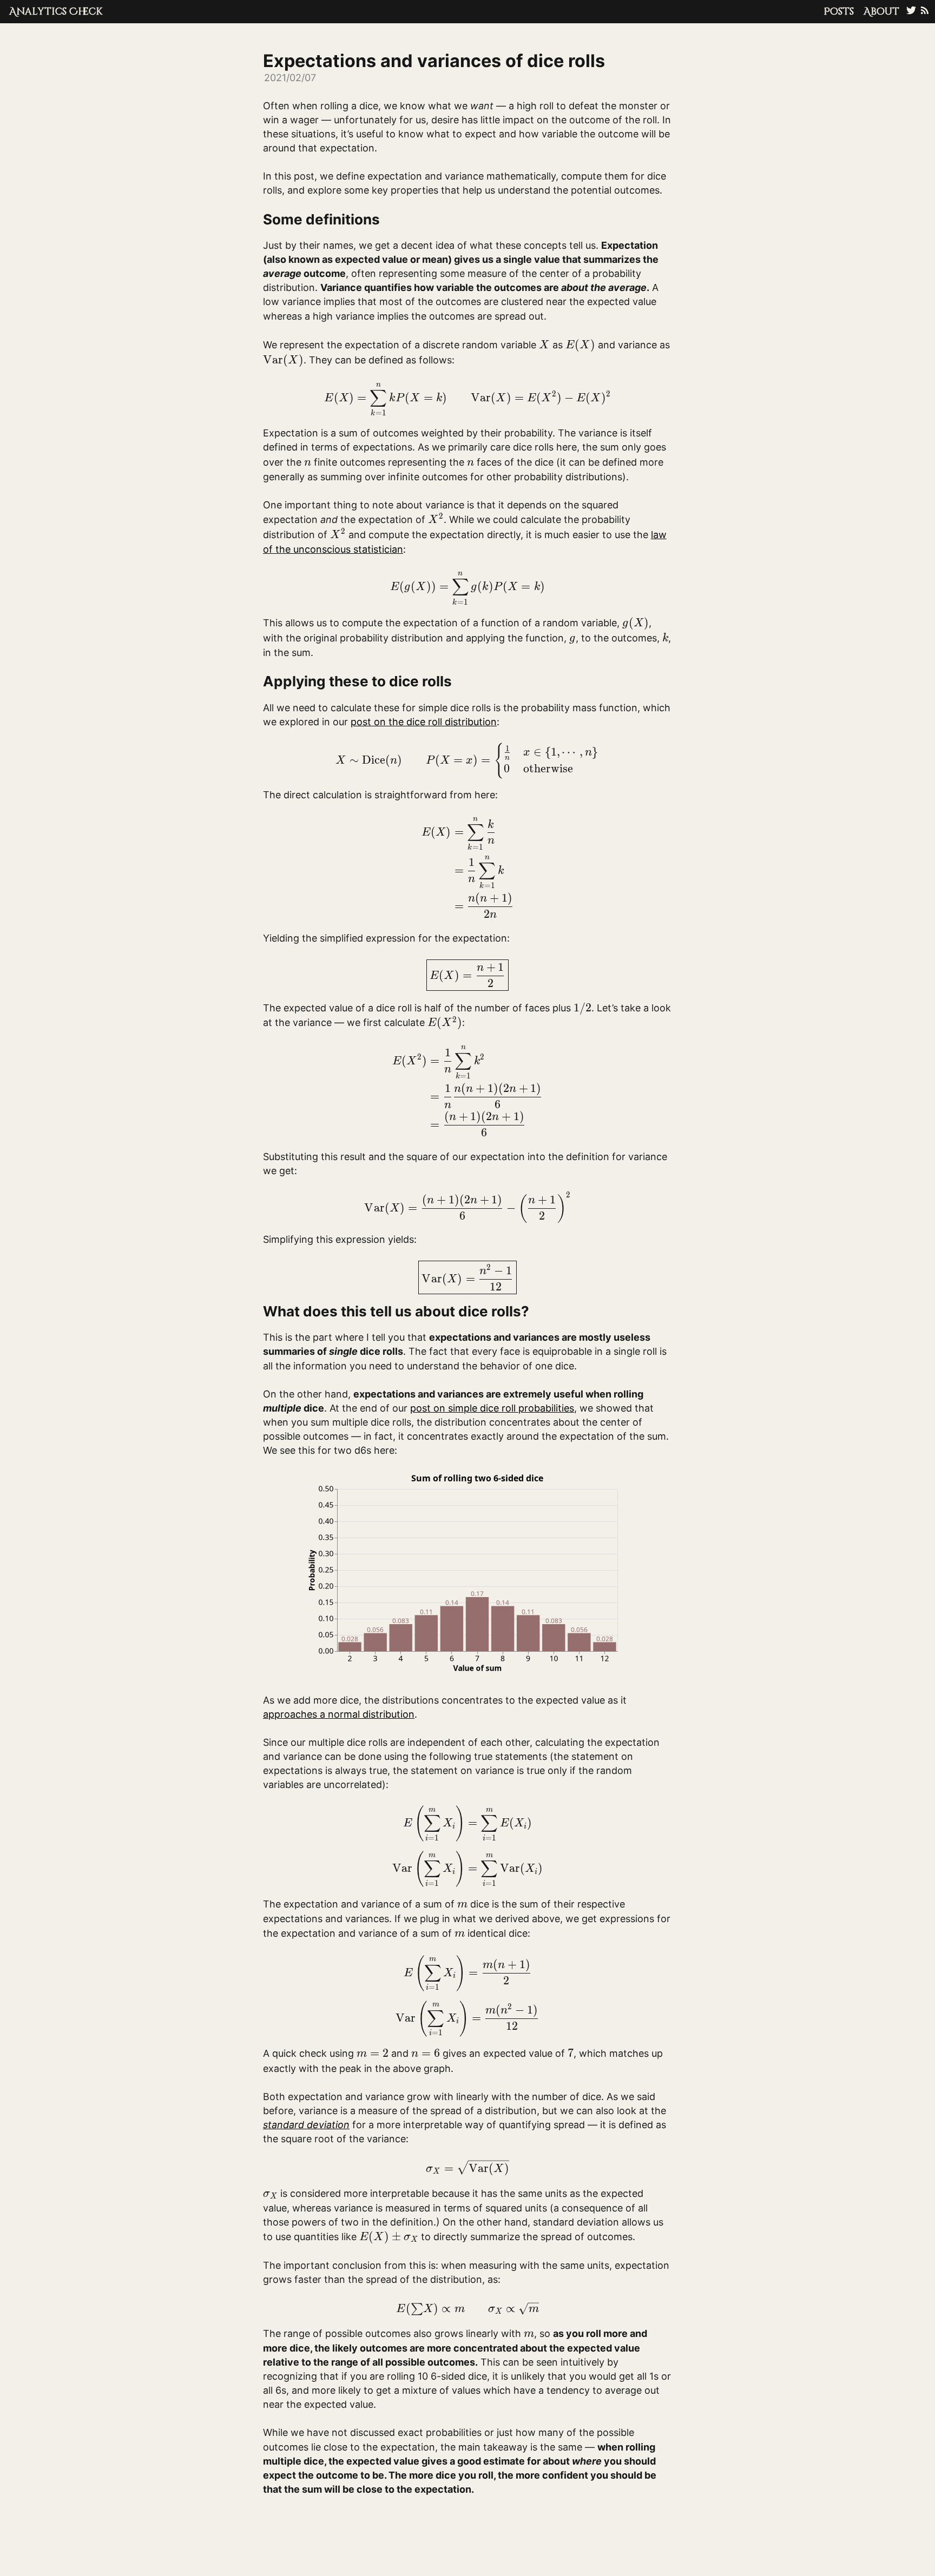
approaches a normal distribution (339, 1714)
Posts (839, 12)
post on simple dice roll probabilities (492, 1408)
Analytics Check (56, 12)
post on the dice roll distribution (424, 722)
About (881, 12)
